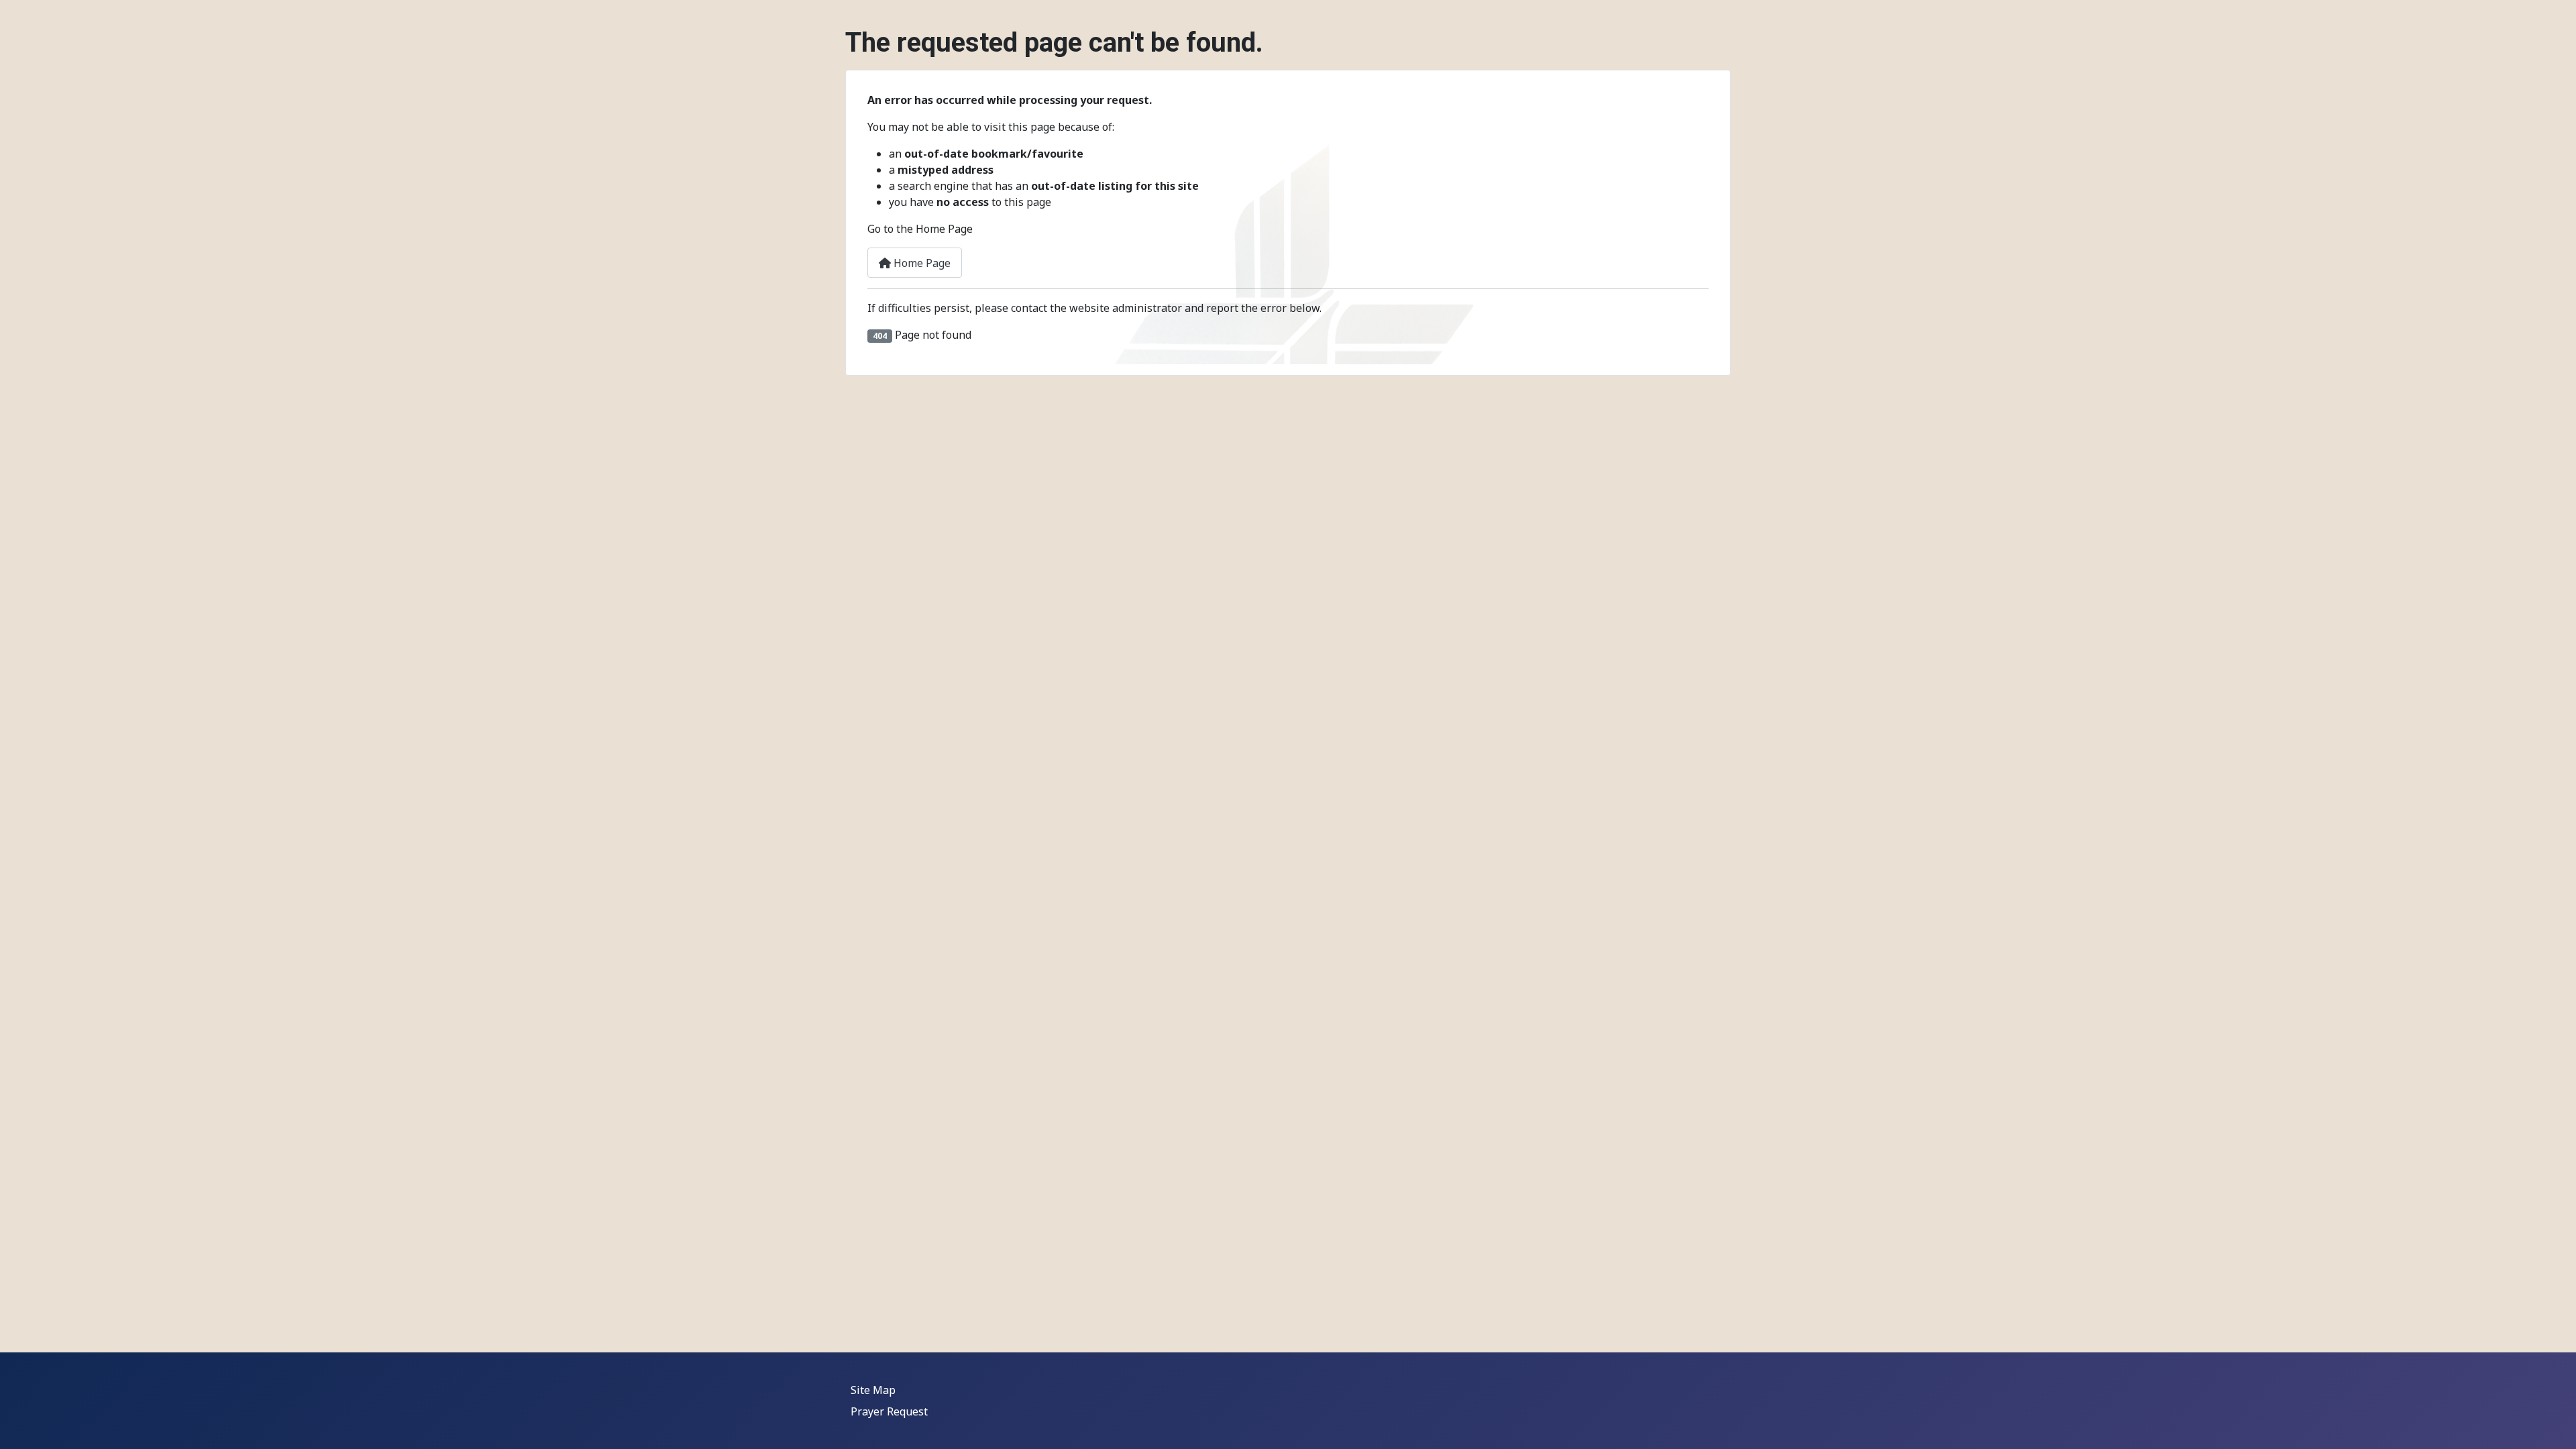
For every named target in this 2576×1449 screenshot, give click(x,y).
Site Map (873, 1390)
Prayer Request (889, 1411)
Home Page (921, 263)
